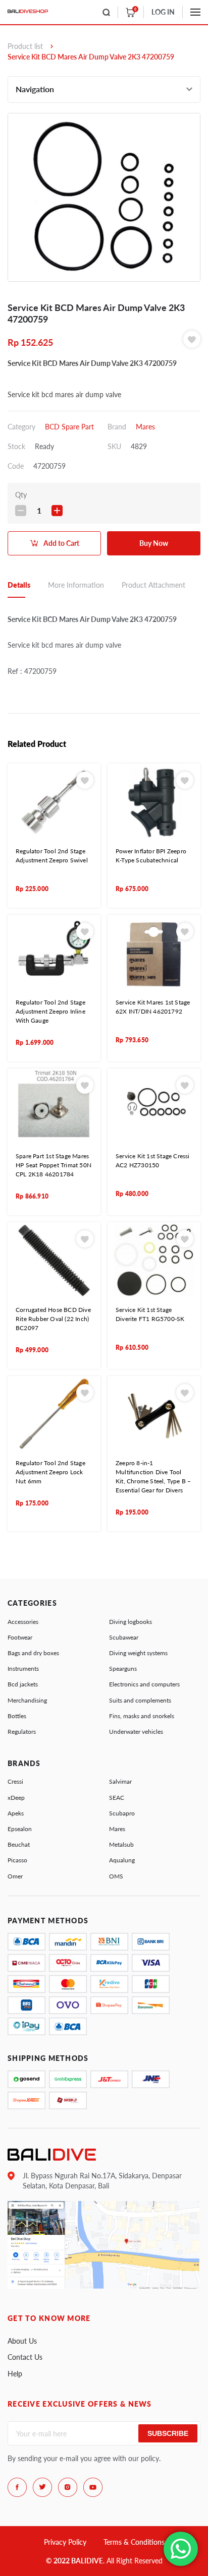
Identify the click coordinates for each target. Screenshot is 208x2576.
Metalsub (121, 1844)
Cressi (15, 1781)
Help (15, 2374)
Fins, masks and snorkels (142, 1716)
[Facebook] (17, 2487)
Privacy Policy (65, 2542)
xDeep (16, 1798)
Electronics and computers (144, 1684)
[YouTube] (93, 2487)
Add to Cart (61, 543)
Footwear (20, 1637)
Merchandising (27, 1700)
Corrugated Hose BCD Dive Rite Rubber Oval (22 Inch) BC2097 (53, 1319)
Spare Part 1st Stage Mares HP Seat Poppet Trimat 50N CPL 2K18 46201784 (54, 1165)
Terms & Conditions (134, 2542)
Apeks (16, 1813)
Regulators (22, 1732)
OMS (116, 1876)
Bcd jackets (23, 1684)
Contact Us (25, 2357)
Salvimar (120, 1781)
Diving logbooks (131, 1622)
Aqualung (122, 1860)
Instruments (23, 1669)
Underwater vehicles (136, 1732)
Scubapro (122, 1813)
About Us (22, 2341)
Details (19, 585)
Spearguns (123, 1669)
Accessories (23, 1622)
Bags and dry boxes (33, 1653)
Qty (21, 495)
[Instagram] (68, 2487)
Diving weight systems (138, 1653)
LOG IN (163, 12)
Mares (145, 427)
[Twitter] (42, 2487)
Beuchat (19, 1844)
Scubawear (124, 1637)
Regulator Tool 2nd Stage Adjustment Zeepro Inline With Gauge (50, 1011)
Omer (15, 1876)
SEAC (117, 1798)
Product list (25, 46)
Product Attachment (153, 585)
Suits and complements (140, 1700)
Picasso (17, 1860)
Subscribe (168, 2433)
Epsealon (20, 1829)
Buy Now (154, 543)
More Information (76, 585)
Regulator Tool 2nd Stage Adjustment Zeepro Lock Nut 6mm (50, 1472)
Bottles (17, 1716)
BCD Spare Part (69, 427)
